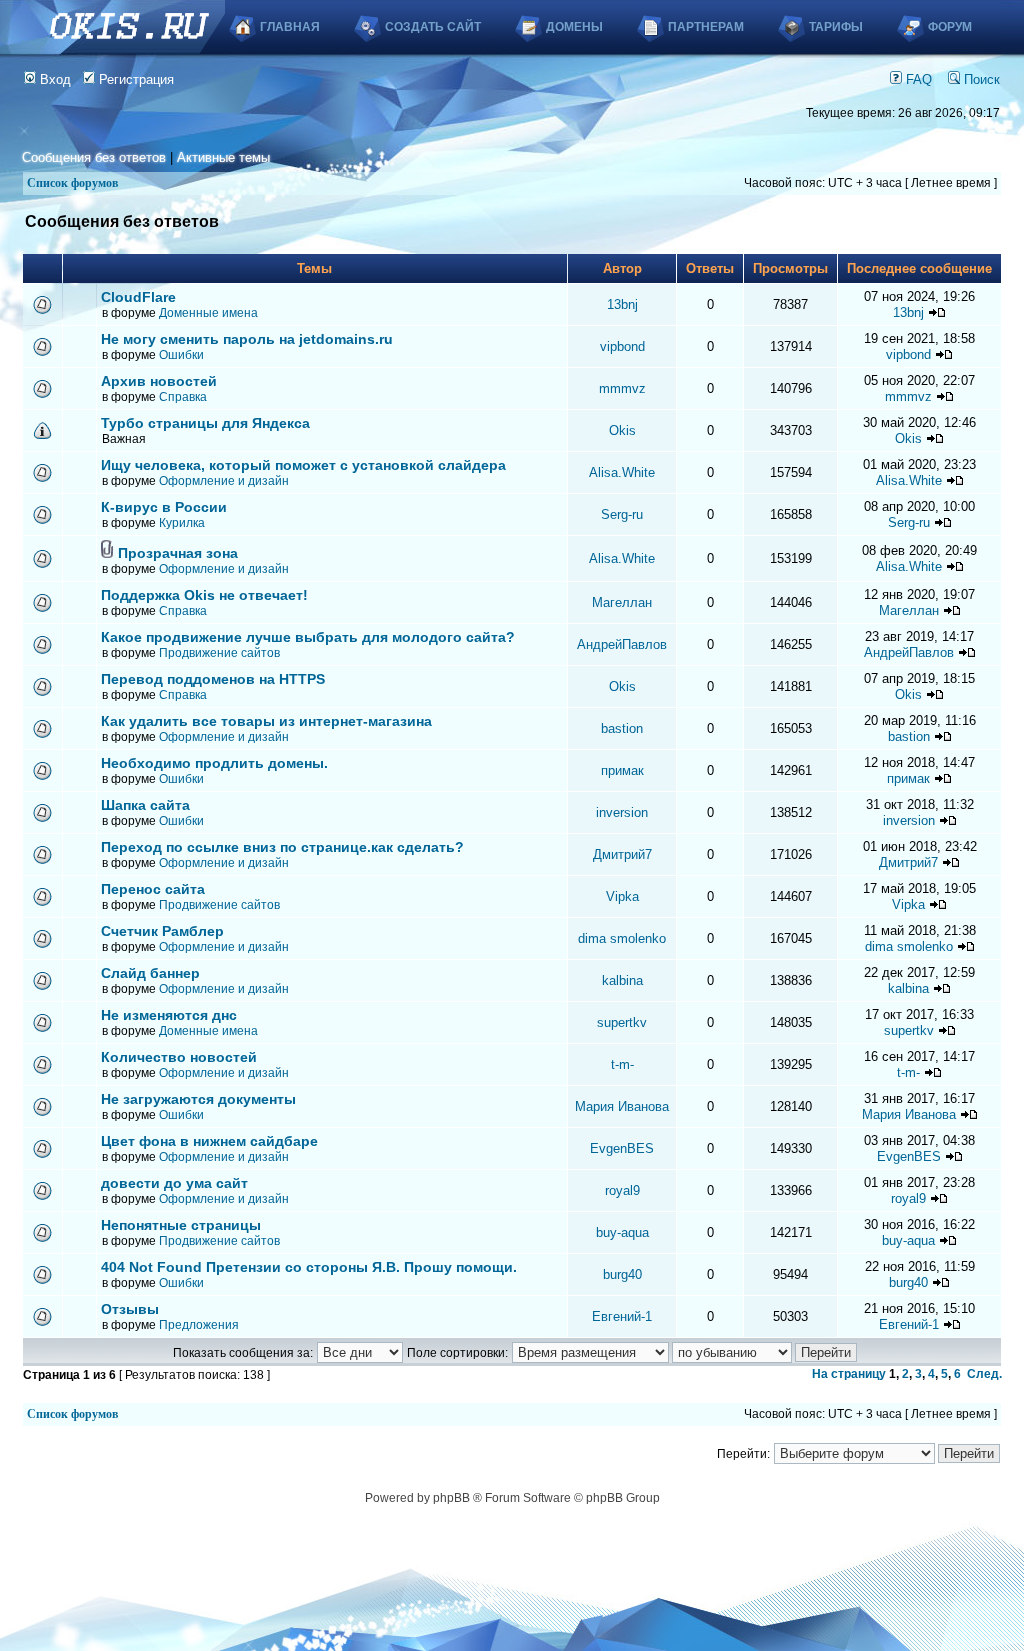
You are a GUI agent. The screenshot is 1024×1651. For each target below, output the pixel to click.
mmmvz (622, 388)
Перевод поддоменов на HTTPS (213, 679)
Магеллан (622, 602)
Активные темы (223, 157)
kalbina (622, 980)
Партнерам (706, 27)
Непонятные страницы (181, 1225)
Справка (183, 397)
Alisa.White (622, 472)
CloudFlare (138, 297)
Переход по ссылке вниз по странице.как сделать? (282, 847)
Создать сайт (433, 27)
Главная (290, 27)
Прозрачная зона (178, 553)
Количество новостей (179, 1057)
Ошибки (181, 355)
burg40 (622, 1274)
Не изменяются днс (169, 1015)
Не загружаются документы (198, 1099)
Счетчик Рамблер (162, 931)
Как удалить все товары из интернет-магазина (266, 721)
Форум (950, 27)
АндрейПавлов (622, 644)
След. (984, 1374)
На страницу (849, 1374)
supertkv (622, 1022)
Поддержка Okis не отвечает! (204, 595)
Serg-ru (622, 514)
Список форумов (72, 183)
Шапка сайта (145, 805)
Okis (622, 430)
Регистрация (134, 79)
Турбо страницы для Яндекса (205, 423)
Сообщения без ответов (94, 157)
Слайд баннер (150, 973)
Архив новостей (159, 381)
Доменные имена (208, 313)
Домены (574, 27)
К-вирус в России (164, 507)
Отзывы (130, 1309)
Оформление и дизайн (224, 481)
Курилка (182, 523)
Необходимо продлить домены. (214, 763)
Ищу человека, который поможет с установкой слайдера (303, 465)
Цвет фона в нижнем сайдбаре (209, 1141)
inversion (622, 812)
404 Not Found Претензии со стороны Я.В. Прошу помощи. (309, 1267)
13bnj (622, 304)
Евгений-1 (622, 1316)
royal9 (622, 1190)
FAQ (917, 79)
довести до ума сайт (174, 1183)
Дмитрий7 (622, 854)
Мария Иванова (622, 1106)
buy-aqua (622, 1232)
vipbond (622, 346)
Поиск (980, 79)
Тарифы (836, 27)
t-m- (622, 1064)
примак (622, 770)
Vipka (622, 896)
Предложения (199, 1325)
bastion (622, 728)
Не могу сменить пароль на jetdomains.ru (247, 339)
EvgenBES (622, 1148)
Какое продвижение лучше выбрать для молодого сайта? (308, 637)
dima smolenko (622, 938)
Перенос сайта (153, 889)
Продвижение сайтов (219, 653)
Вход (53, 79)
